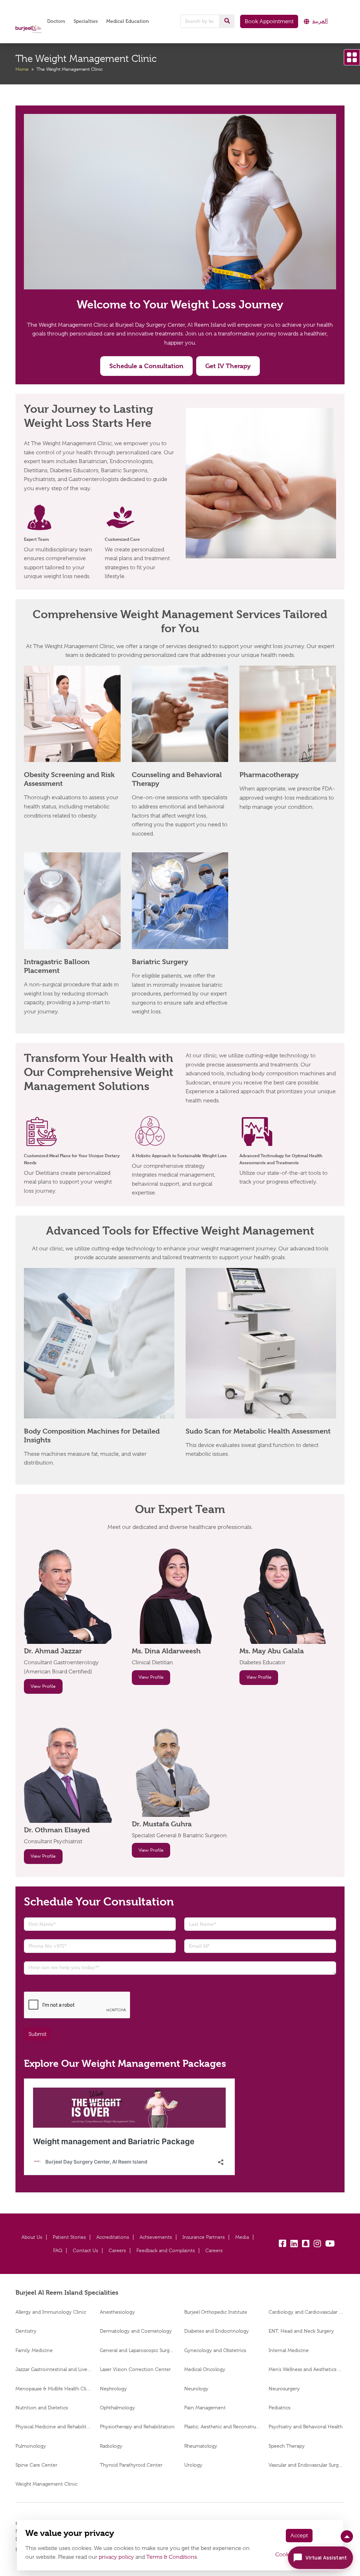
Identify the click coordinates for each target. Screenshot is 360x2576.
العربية (320, 21)
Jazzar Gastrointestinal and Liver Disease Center (53, 2369)
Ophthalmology (117, 2408)
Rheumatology (201, 2446)
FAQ (58, 2250)
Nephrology (113, 2389)
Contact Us (85, 2250)
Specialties (86, 21)
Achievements (156, 2237)
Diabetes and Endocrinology (217, 2331)
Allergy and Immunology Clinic (52, 2312)
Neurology (196, 2389)
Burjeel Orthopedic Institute (216, 2312)
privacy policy (116, 2557)
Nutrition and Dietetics (42, 2408)
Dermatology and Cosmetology (136, 2331)
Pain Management (205, 2408)
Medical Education (128, 21)
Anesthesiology (117, 2312)
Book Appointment (269, 21)
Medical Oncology (205, 2369)
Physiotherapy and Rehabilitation (137, 2427)
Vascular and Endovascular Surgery (307, 2465)
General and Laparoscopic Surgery (138, 2350)
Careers (117, 2250)
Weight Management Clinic (46, 2484)
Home (22, 69)
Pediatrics (279, 2408)
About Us (32, 2237)
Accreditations (113, 2237)
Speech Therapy (287, 2446)
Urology (193, 2465)
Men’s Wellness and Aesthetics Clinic (307, 2369)
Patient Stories (69, 2237)
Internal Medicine (289, 2350)
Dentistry (26, 2331)
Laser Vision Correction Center (135, 2369)
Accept (299, 2536)
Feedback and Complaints (166, 2250)
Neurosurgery (284, 2389)
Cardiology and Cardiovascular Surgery (307, 2312)
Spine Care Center (36, 2465)
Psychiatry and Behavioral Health (306, 2427)
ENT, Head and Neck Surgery (301, 2331)
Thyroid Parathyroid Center (131, 2465)
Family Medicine (34, 2350)
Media (242, 2237)
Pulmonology (31, 2446)
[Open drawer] (352, 57)
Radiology (111, 2446)
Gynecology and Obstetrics (215, 2350)
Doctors (56, 21)
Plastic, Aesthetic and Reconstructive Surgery (222, 2427)
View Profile (43, 1686)
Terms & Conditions (172, 2557)
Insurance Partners (204, 2237)
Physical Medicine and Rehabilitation (53, 2427)
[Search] (227, 21)
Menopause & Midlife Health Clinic (53, 2389)
